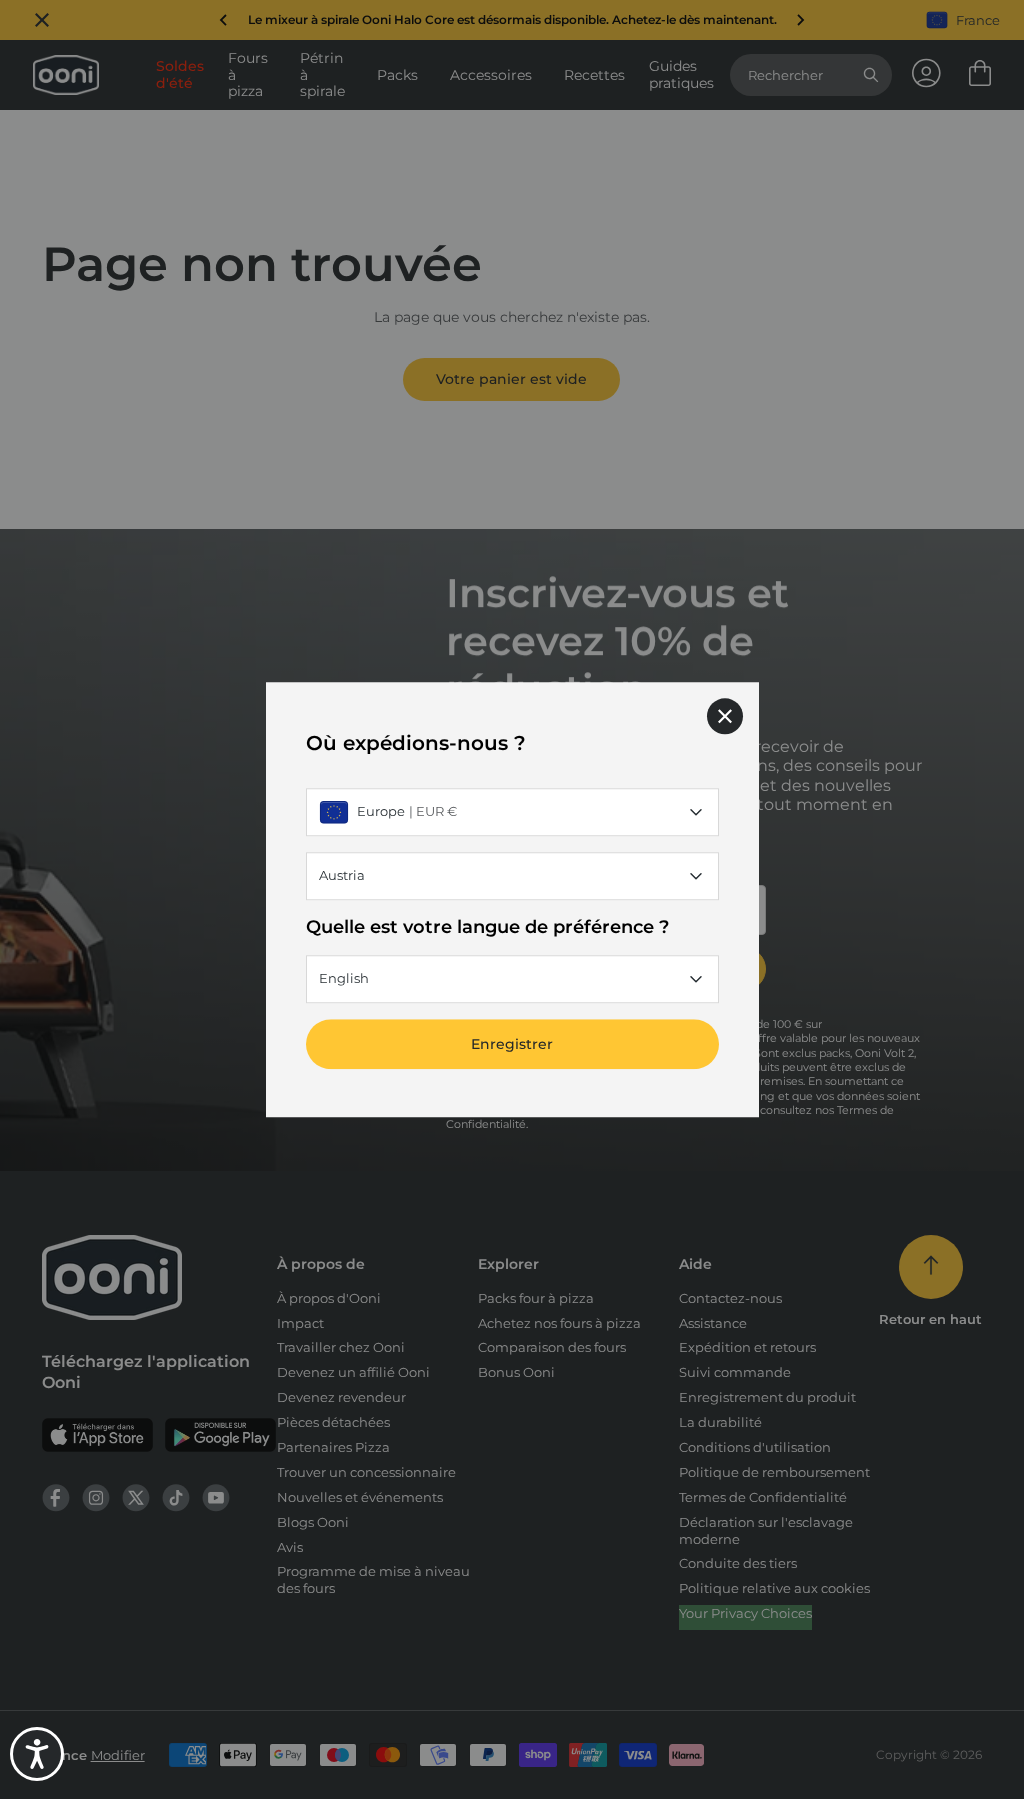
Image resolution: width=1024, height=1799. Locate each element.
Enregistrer (512, 1044)
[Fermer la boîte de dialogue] (725, 716)
